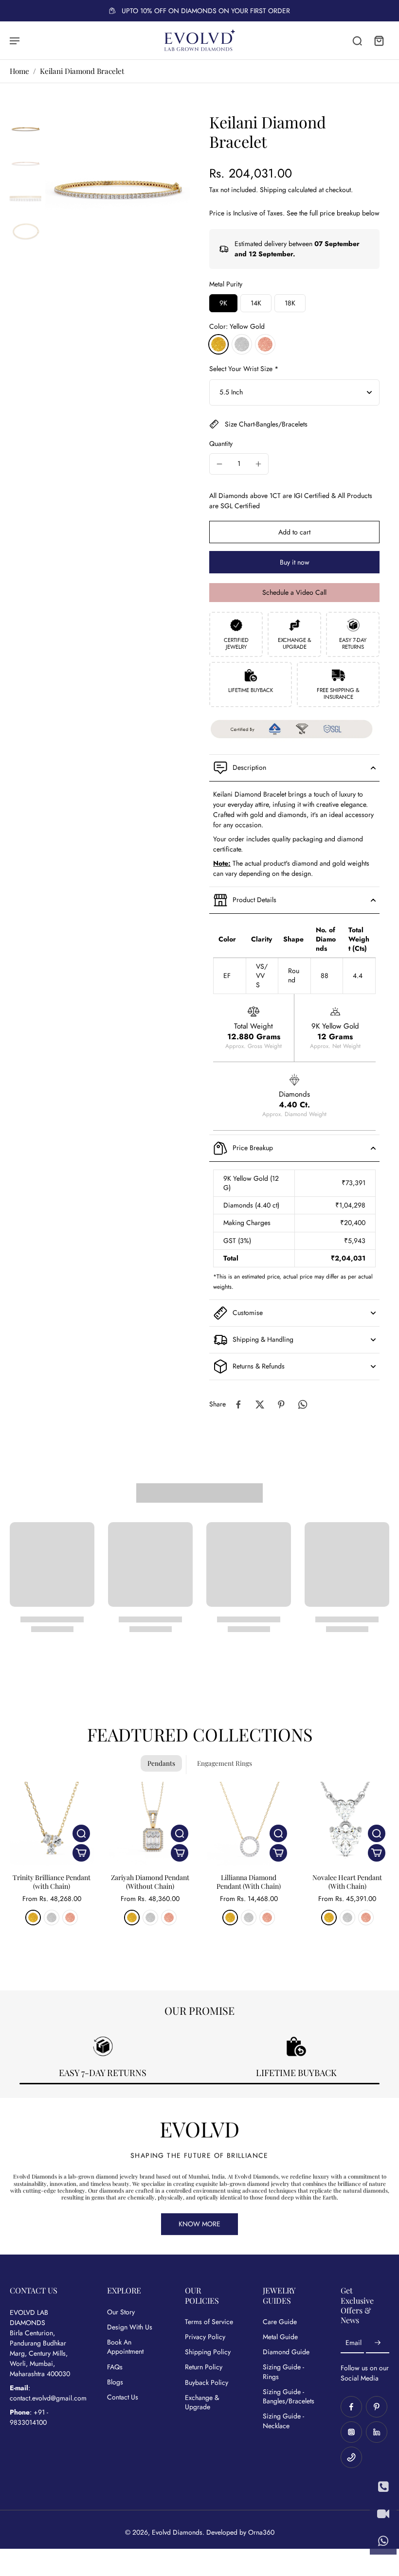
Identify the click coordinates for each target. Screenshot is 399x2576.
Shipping (274, 190)
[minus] (219, 464)
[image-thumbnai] (26, 128)
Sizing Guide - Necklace (283, 2421)
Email (354, 2343)
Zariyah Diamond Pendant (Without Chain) (150, 1882)
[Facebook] (351, 2407)
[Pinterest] (377, 2407)
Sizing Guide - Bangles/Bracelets (287, 2397)
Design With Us (130, 2327)
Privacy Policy (205, 2337)
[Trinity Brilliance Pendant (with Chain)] (52, 1824)
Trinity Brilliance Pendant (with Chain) (52, 1882)
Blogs (115, 2382)
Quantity (221, 444)
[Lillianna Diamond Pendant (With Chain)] (249, 1824)
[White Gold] (242, 344)
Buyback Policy (207, 2383)
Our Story (121, 2312)
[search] (357, 40)
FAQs (115, 2367)
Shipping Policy (208, 2352)
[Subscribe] (378, 2343)
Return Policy (204, 2367)
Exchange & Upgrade (202, 2402)
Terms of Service (209, 2322)
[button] (294, 532)
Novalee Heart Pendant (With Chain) (347, 1882)
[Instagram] (351, 2432)
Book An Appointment (125, 2347)
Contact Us (123, 2397)
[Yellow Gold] (218, 344)
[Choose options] (81, 1853)
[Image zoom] (118, 185)
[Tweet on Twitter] (260, 1404)
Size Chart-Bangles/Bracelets (266, 424)
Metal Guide (280, 2337)
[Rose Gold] (265, 344)
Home (19, 71)
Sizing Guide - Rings (283, 2372)
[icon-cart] (379, 40)
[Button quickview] (81, 1833)
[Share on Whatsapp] (303, 1404)
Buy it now (295, 562)
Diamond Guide (286, 2352)
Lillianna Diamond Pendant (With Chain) (249, 1882)
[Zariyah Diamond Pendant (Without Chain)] (151, 1824)
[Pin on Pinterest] (281, 1404)
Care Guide (280, 2322)
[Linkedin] (377, 2432)
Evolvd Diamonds (177, 2532)
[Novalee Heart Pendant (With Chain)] (348, 1824)
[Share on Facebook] (238, 1404)
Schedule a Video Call (294, 592)
